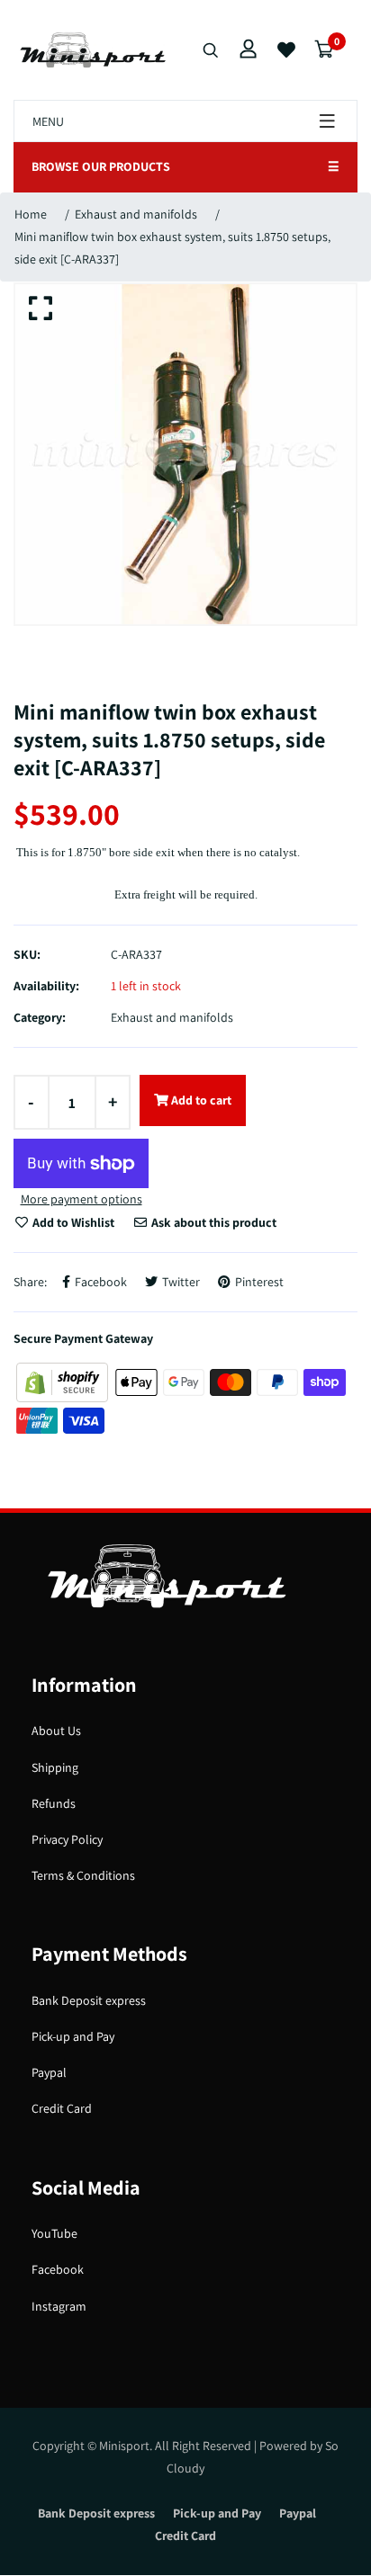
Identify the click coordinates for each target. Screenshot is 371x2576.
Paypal (49, 2072)
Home (31, 214)
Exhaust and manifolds (136, 214)
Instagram (59, 2306)
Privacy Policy (67, 1839)
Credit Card (62, 2108)
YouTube (54, 2233)
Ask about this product (213, 1222)
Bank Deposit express (89, 2000)
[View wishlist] (286, 50)
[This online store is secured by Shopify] (63, 1381)
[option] (185, 454)
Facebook (58, 2269)
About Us (56, 1731)
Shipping (55, 1767)
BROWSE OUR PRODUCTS (185, 166)
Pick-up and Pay (73, 2036)
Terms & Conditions (83, 1875)
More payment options (81, 1199)
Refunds (54, 1803)
